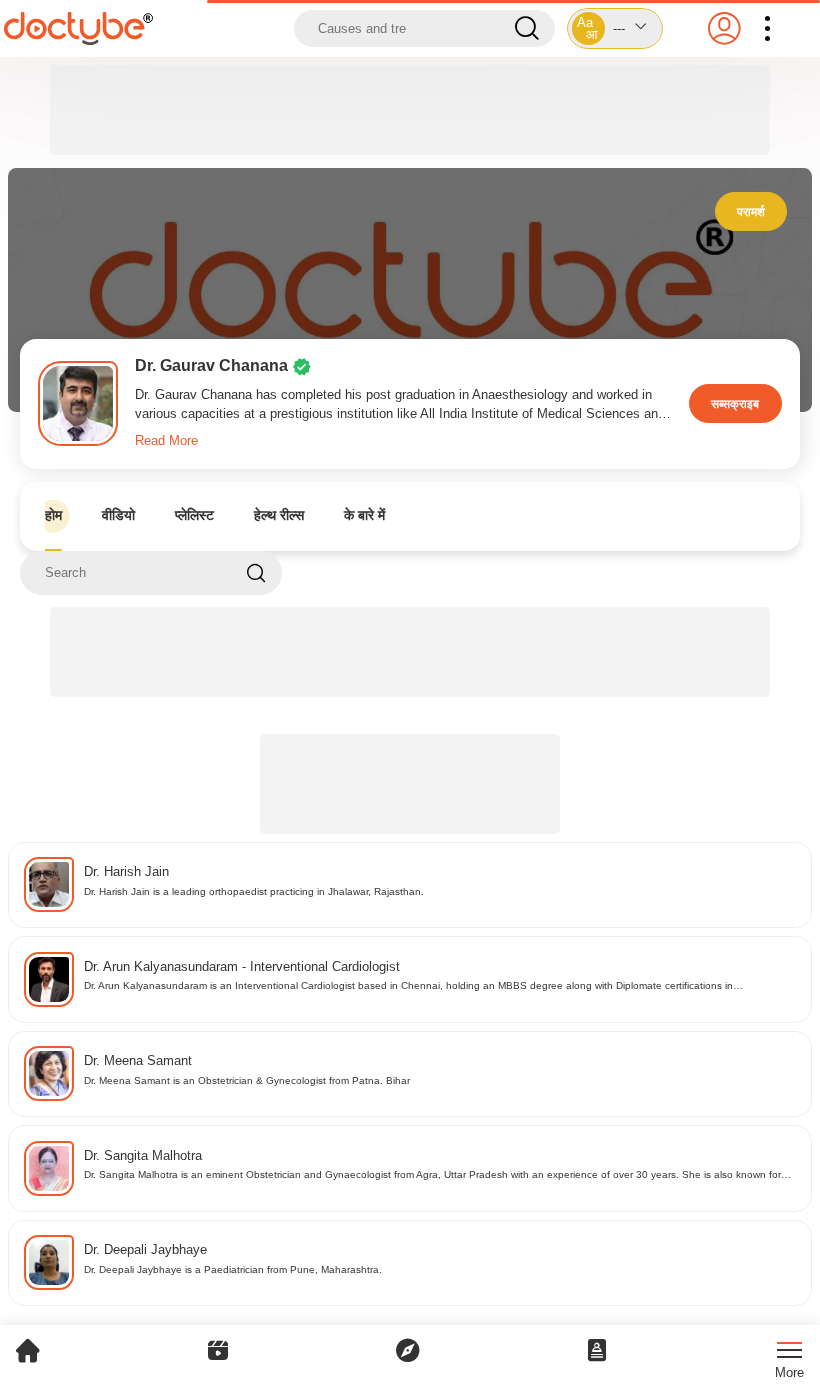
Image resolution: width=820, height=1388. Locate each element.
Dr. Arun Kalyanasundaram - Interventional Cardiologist (242, 966)
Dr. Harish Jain (126, 871)
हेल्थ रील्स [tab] (279, 515)
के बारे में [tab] (364, 515)
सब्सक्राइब (735, 403)
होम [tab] (53, 515)
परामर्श (751, 211)
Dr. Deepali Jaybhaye (145, 1249)
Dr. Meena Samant (138, 1060)
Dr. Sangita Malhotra (143, 1155)
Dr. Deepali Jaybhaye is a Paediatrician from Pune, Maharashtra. (233, 1269)
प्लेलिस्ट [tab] (194, 515)
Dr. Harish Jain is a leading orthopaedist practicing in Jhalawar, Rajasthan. (254, 891)
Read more (166, 440)
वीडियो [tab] (118, 515)
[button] (614, 28)
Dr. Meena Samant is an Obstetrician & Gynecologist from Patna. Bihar (247, 1080)
